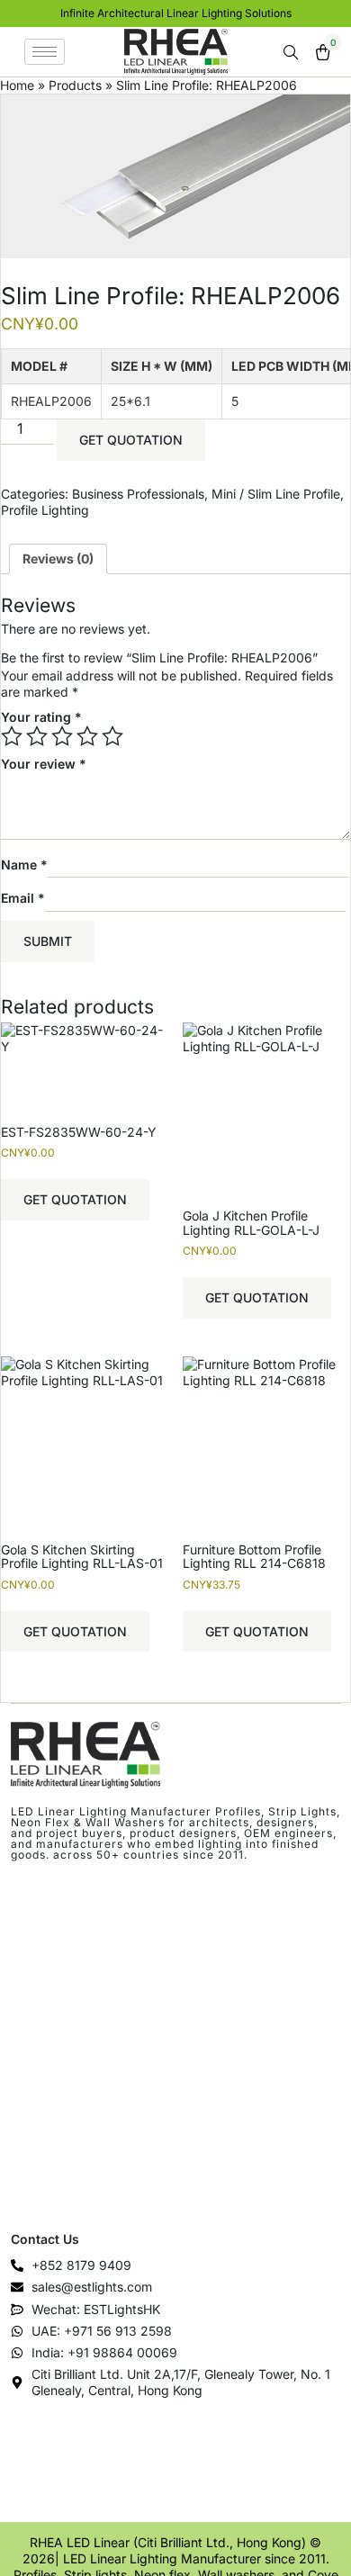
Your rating (41, 717)
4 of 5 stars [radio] (87, 736)
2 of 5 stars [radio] (37, 736)
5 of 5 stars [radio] (112, 736)
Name (24, 864)
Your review (44, 764)
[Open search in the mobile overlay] (292, 53)
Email (23, 898)
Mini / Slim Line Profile (276, 494)
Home (17, 85)
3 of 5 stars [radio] (62, 736)
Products (75, 85)
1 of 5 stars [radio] (12, 736)
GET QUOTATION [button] (75, 1199)
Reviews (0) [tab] (58, 558)
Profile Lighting (45, 510)
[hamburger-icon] (45, 52)
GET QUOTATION (131, 440)
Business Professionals (138, 494)
